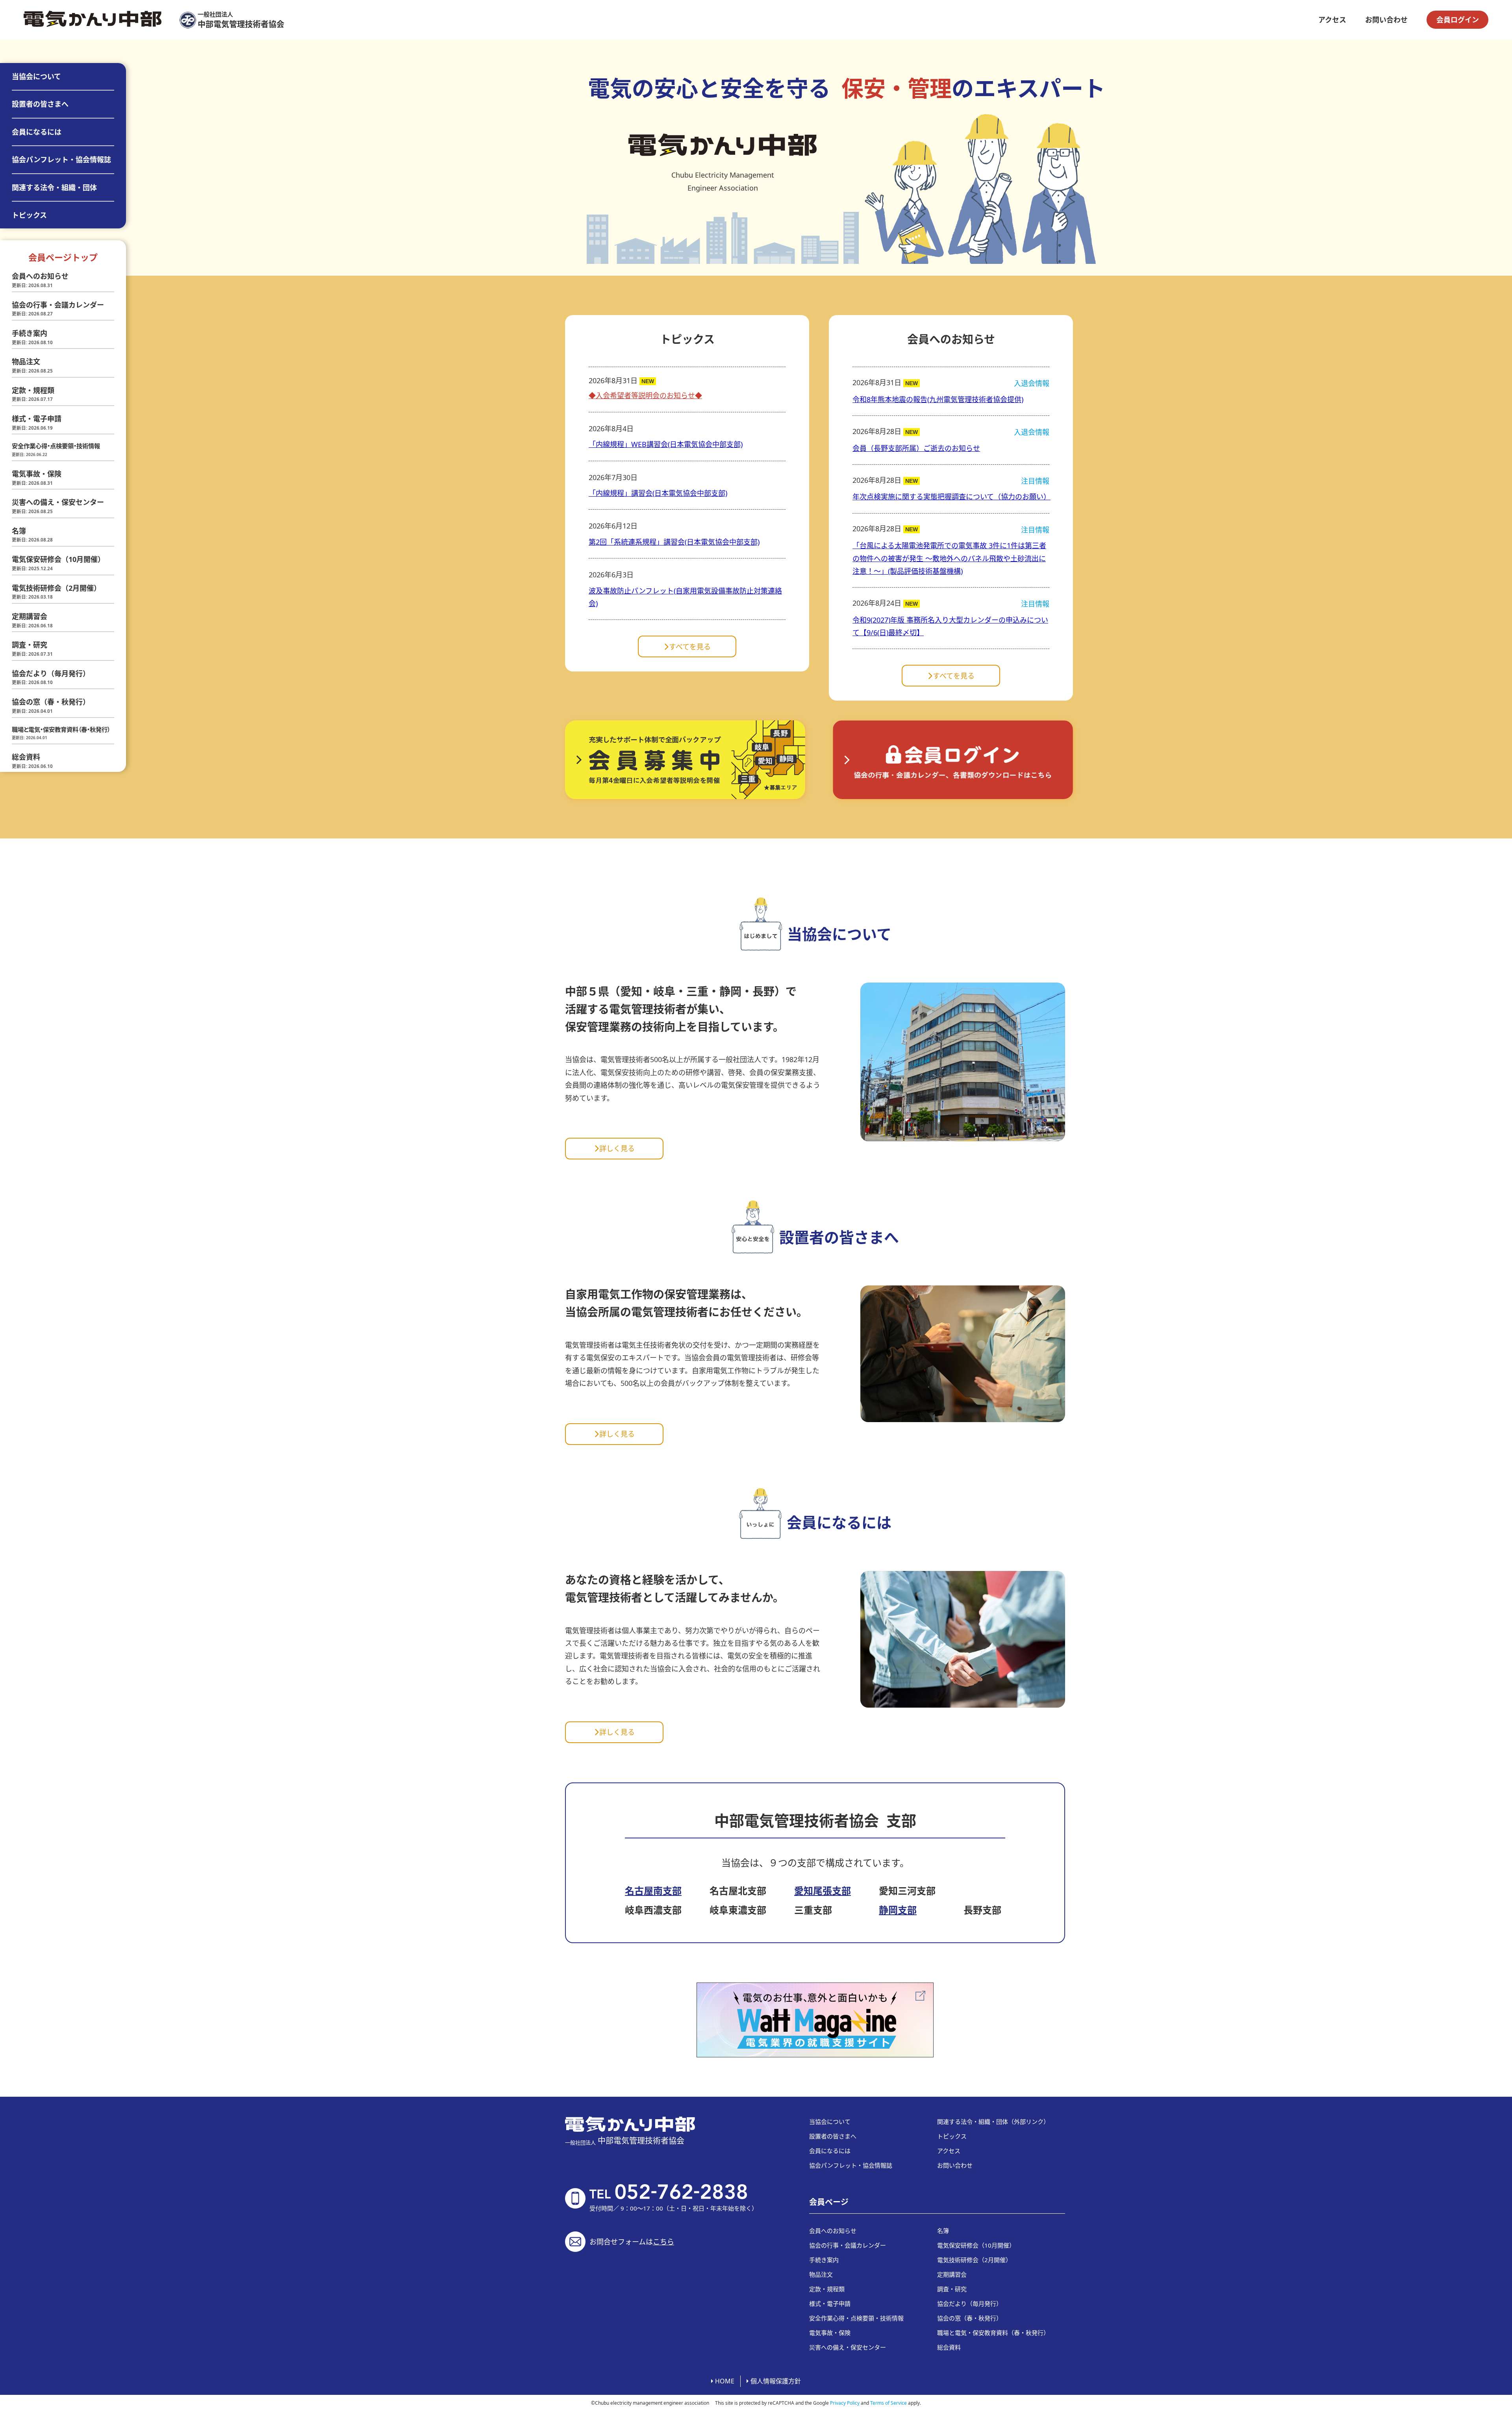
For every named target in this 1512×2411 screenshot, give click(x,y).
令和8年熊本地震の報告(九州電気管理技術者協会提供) (938, 399)
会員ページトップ (63, 257)
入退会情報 (1032, 383)
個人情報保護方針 (776, 2381)
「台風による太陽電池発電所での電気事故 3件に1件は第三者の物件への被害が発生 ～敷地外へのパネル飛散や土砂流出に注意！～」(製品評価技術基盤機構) (949, 558)
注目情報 (1035, 481)
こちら (663, 2242)
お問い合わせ (1386, 20)
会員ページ (829, 2202)
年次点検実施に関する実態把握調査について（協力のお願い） (951, 497)
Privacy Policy (845, 2403)
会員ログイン (1458, 20)
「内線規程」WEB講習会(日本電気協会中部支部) (666, 444)
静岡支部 (898, 1910)
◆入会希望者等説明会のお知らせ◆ (645, 395)
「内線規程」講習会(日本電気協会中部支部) (658, 493)
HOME (725, 2381)
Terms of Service (888, 2403)
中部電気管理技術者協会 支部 (815, 1820)
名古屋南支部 (653, 1891)
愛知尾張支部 (823, 1891)
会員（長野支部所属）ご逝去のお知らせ (916, 448)
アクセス (1332, 20)
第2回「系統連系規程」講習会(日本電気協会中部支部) (674, 542)
